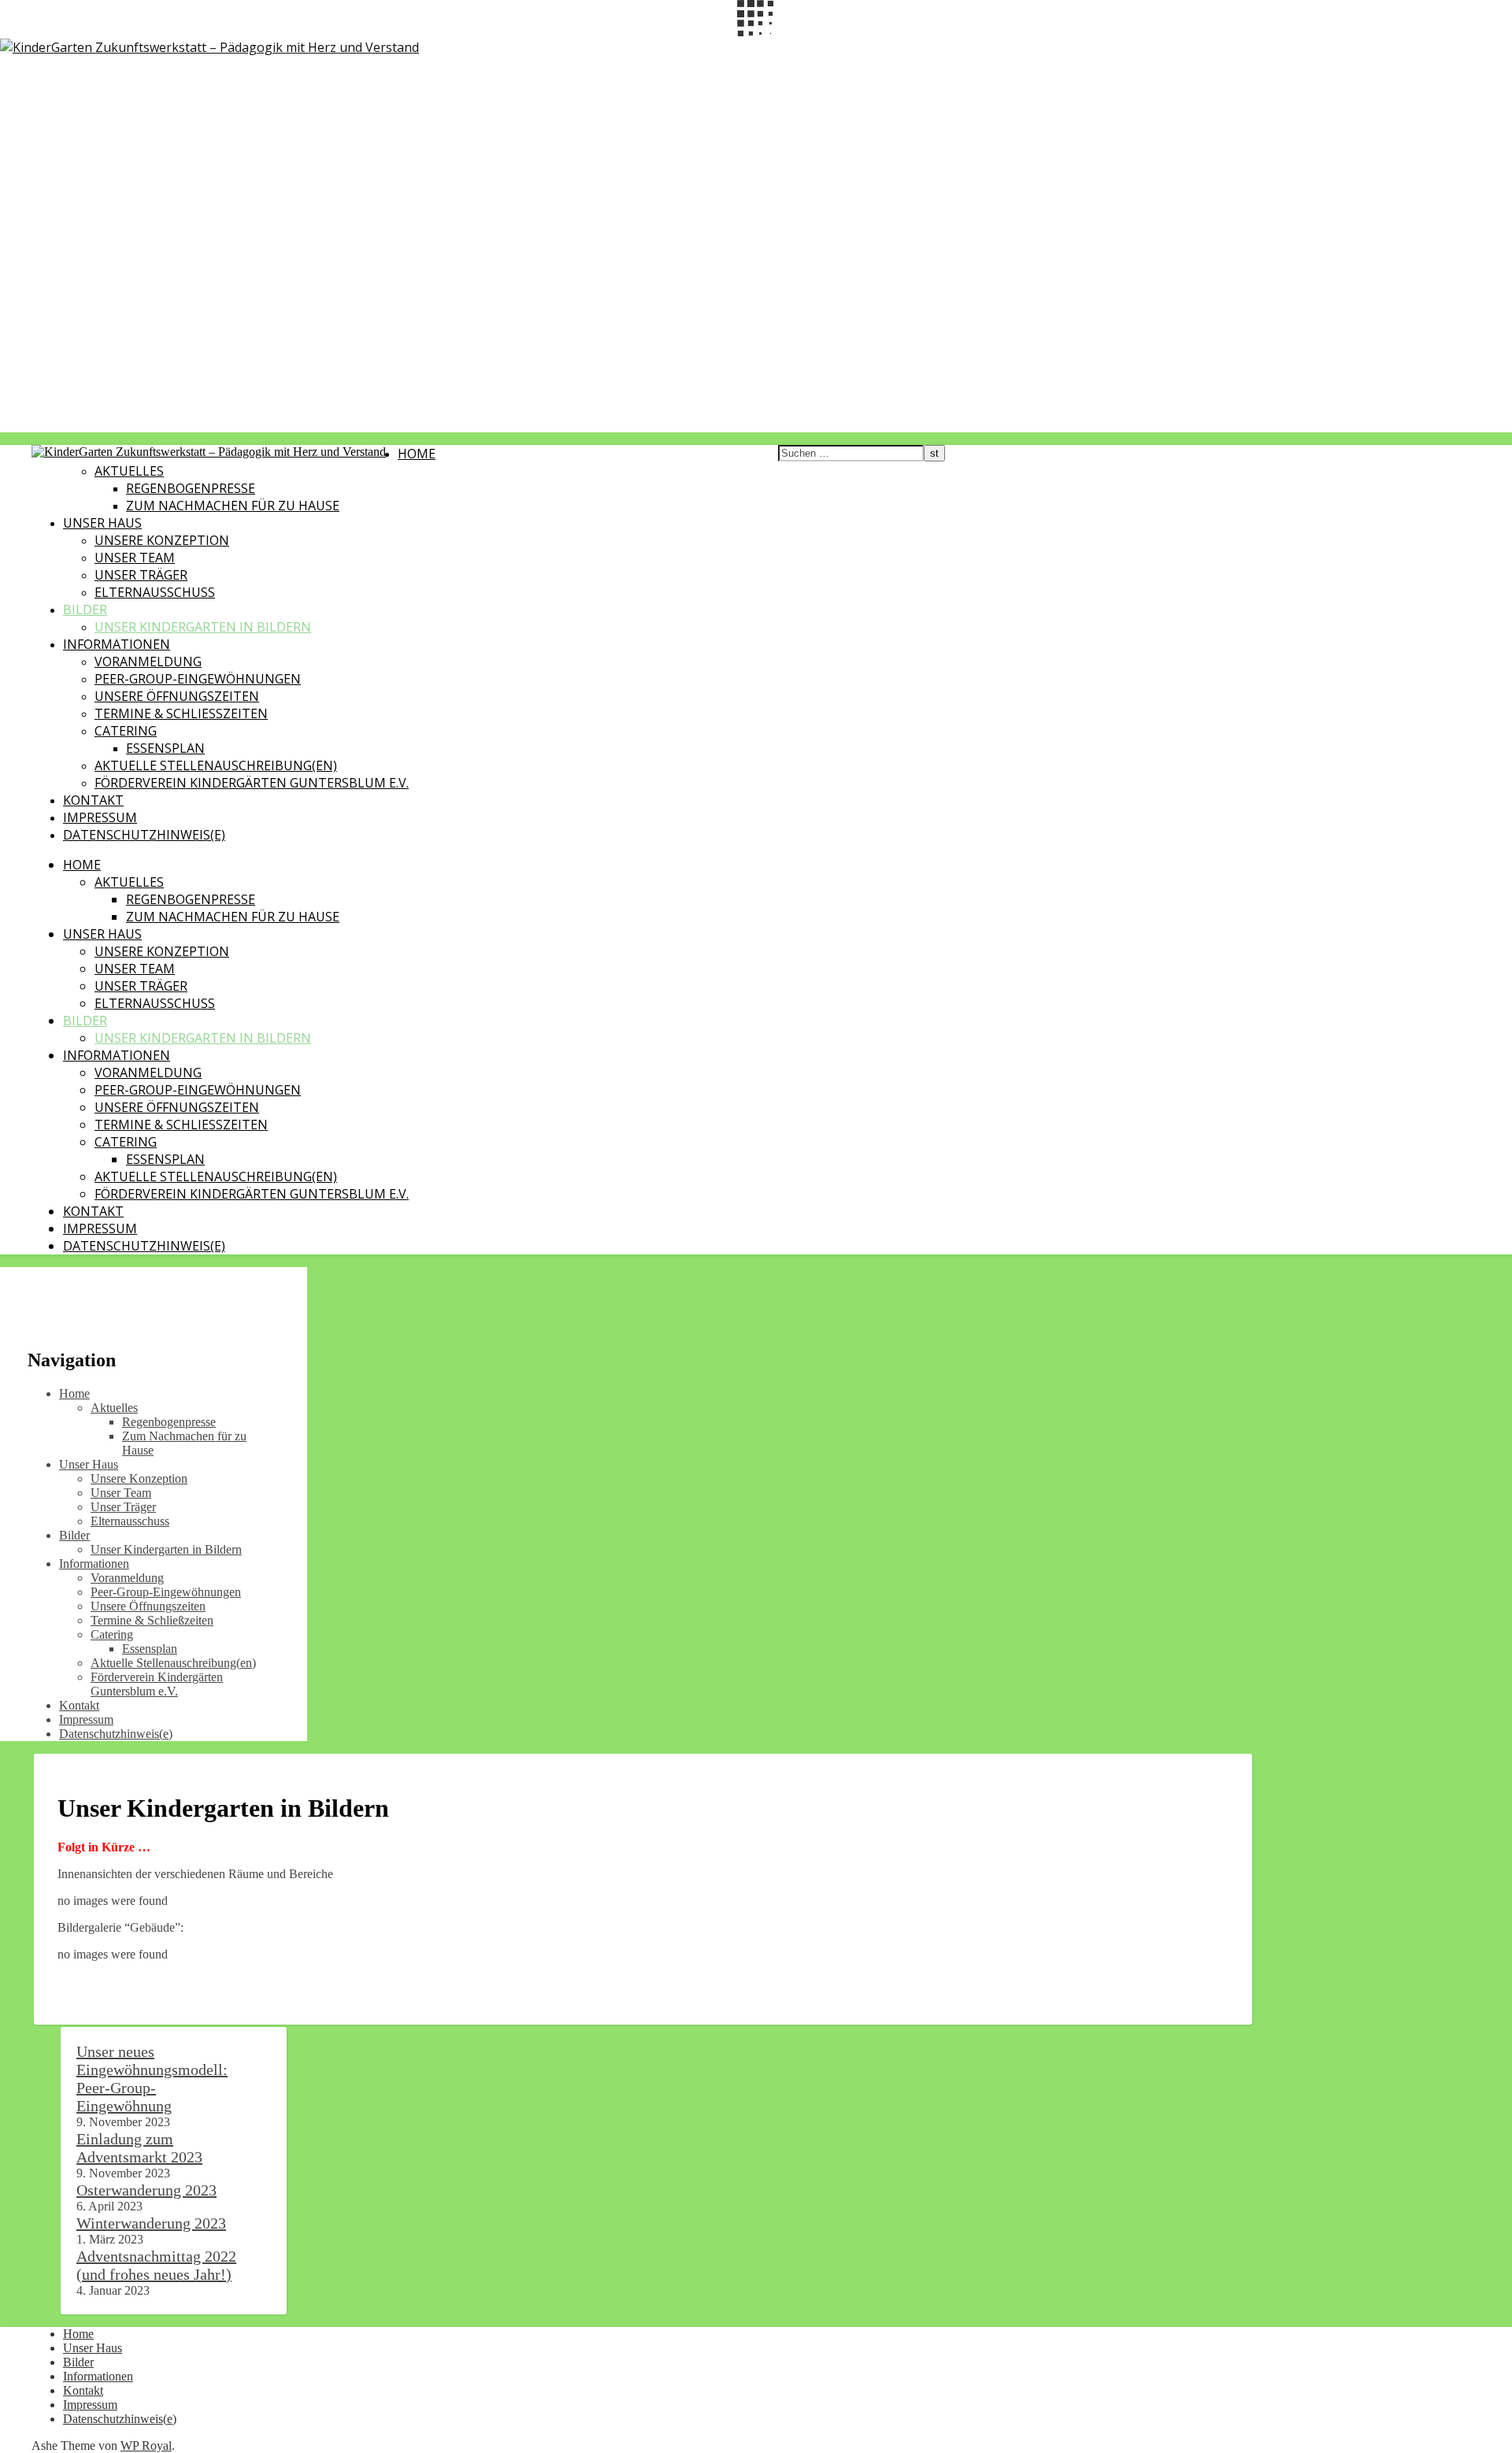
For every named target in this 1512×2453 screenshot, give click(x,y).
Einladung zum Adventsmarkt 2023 (139, 2148)
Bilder (85, 610)
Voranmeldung (148, 661)
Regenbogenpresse (191, 488)
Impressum (100, 817)
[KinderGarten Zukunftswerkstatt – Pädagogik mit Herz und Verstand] (209, 47)
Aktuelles (129, 471)
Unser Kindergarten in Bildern (203, 627)
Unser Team (135, 558)
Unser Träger (141, 575)
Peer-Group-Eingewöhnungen (198, 679)
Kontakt (93, 800)
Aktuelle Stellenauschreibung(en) (216, 765)
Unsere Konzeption (162, 540)
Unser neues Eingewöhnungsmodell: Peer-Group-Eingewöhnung (152, 2079)
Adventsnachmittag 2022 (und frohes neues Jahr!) (156, 2265)
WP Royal (146, 2446)
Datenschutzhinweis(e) (144, 835)
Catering (126, 731)
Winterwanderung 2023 (151, 2223)
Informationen (117, 644)
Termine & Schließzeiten (181, 713)
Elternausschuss (155, 592)
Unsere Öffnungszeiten (177, 696)
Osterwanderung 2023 (146, 2190)
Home (417, 454)
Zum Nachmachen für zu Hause (233, 506)
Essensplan (165, 748)
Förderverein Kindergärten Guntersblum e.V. (252, 783)
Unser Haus (102, 523)
